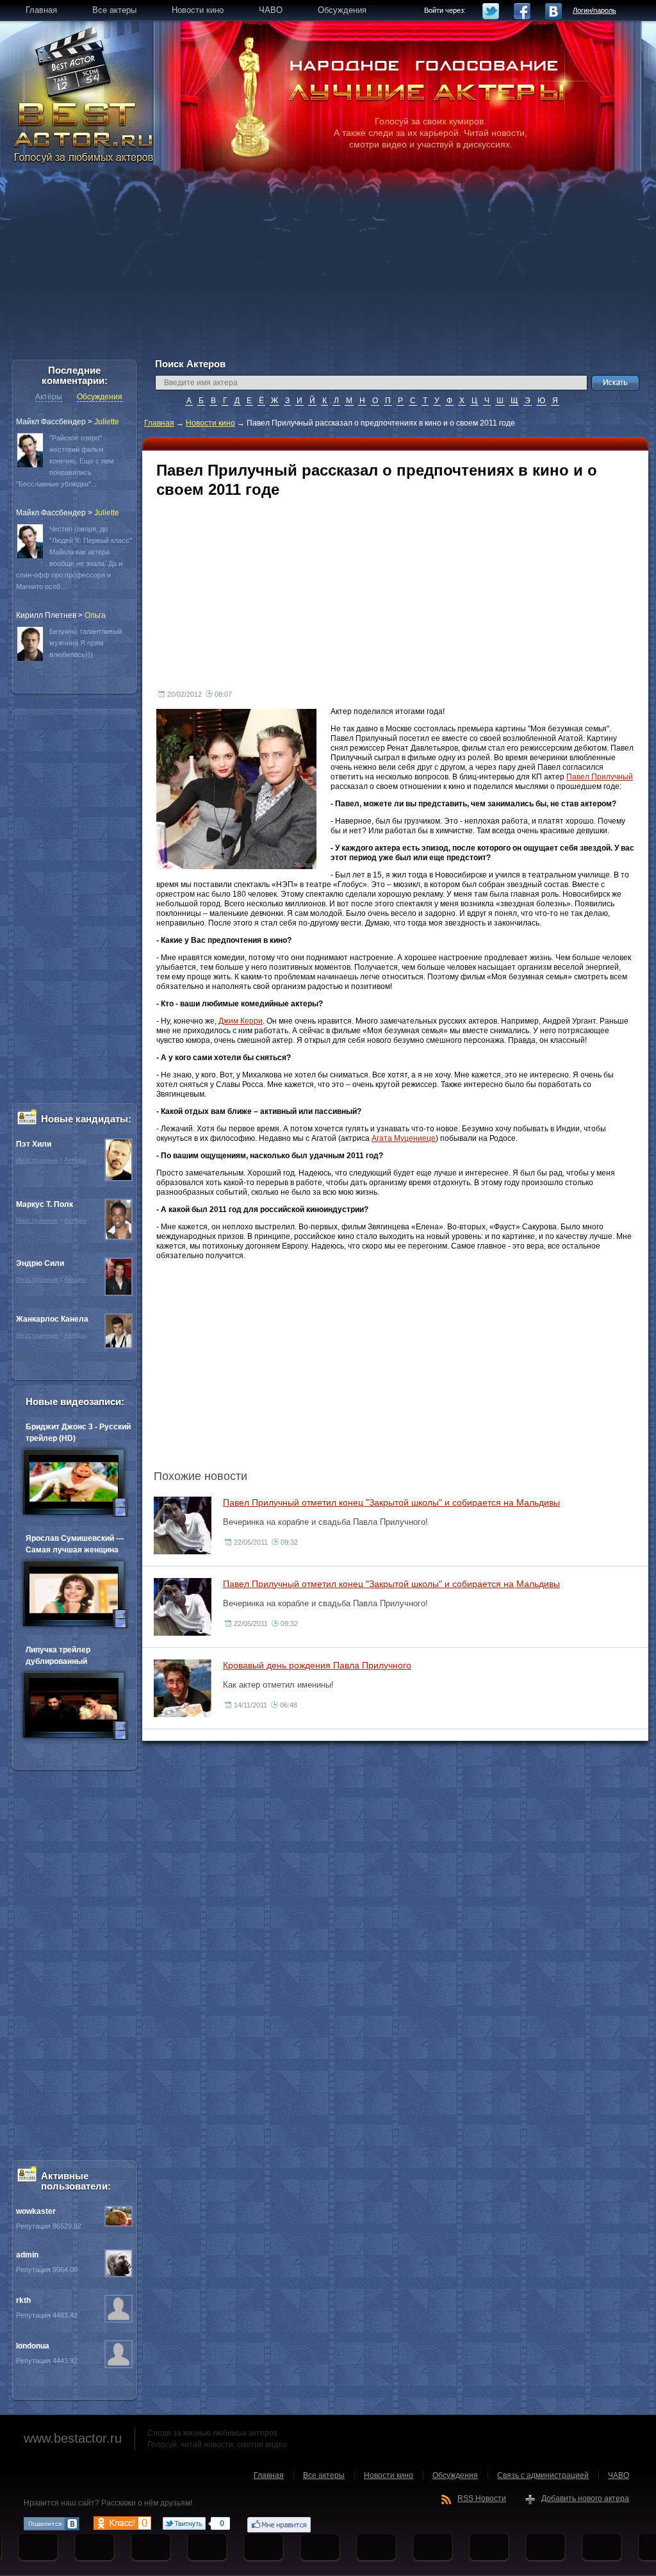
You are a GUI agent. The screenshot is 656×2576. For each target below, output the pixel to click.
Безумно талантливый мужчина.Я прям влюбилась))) (86, 643)
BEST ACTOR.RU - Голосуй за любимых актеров (85, 131)
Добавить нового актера (585, 2498)
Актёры (49, 397)
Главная (159, 423)
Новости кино (210, 423)
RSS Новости (482, 2498)
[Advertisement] (328, 269)
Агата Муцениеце (404, 1138)
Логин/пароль (594, 10)
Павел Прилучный (600, 777)
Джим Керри (241, 1021)
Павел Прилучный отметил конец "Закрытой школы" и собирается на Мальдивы (391, 1502)
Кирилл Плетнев (46, 615)
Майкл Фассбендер (51, 422)
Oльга (95, 615)
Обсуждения (100, 397)
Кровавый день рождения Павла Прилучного (317, 1665)
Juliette (107, 422)
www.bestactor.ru (73, 2438)
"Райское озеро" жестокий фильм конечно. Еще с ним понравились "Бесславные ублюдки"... (65, 461)
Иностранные (37, 1160)
